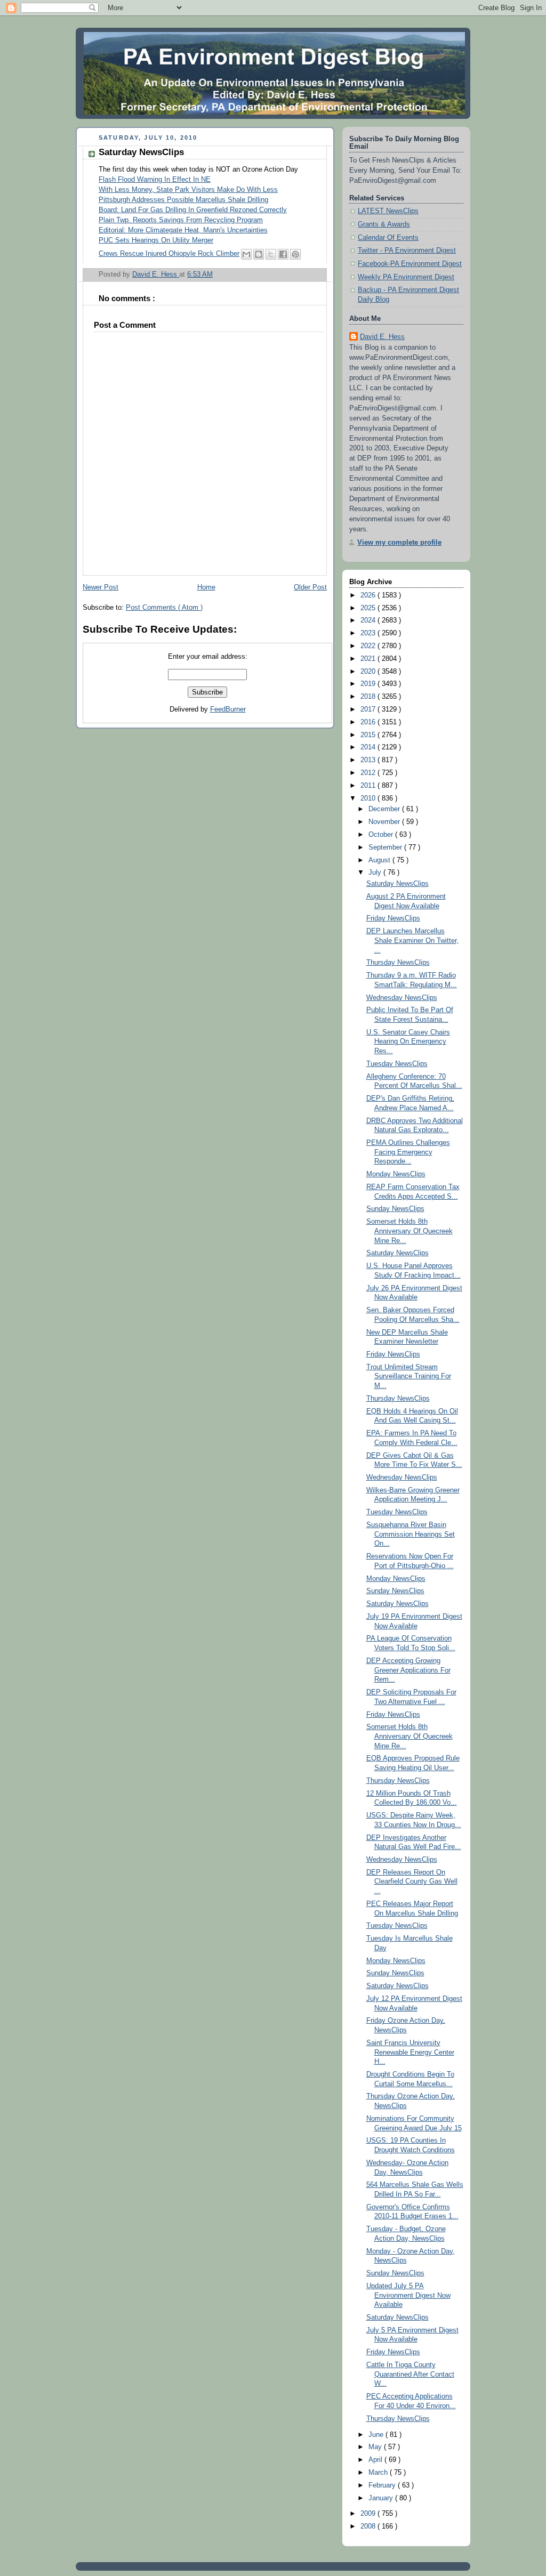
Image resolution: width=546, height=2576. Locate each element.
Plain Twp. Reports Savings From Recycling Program (181, 220)
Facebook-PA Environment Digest (410, 264)
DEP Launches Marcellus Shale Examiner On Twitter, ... (412, 940)
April (376, 2460)
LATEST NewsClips (388, 211)
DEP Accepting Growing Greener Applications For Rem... (408, 1670)
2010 (369, 798)
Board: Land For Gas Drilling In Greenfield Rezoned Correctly (193, 210)
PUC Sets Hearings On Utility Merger (156, 240)
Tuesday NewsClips (397, 1064)
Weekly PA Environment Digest (406, 277)
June (377, 2435)
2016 (369, 722)
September (386, 847)
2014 (369, 747)
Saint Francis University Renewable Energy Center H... (410, 2052)
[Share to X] (271, 254)
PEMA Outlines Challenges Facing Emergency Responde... (408, 1152)
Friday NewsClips (393, 918)
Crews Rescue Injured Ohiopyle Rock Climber (169, 254)
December (385, 809)
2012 (369, 773)
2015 (369, 735)
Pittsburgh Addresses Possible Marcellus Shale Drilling (183, 200)
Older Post (310, 587)
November (385, 822)
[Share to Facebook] (283, 254)
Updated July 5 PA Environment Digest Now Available (408, 2295)
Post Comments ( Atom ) (164, 608)
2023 (369, 633)
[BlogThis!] (259, 254)
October (382, 835)
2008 (369, 2526)
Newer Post (101, 587)
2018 (369, 697)
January (382, 2498)
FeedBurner (228, 709)
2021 (369, 659)
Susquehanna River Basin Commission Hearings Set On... (411, 1534)
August (380, 860)
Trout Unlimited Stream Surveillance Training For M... (409, 1376)
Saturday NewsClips (398, 884)
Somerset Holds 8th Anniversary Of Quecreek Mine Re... (409, 1231)
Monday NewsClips (396, 1174)
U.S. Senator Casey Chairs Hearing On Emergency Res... (408, 1042)
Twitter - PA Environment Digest (407, 251)
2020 (369, 672)
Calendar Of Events (388, 238)
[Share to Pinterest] (295, 254)
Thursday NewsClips (398, 963)
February (383, 2485)
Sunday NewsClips (395, 1209)
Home (206, 587)
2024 (369, 620)
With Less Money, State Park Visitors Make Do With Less (188, 190)
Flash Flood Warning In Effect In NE (155, 180)
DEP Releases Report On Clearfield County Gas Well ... (412, 1882)
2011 (369, 786)
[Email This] (246, 254)
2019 (369, 684)
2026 (369, 595)
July (376, 873)
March (379, 2473)
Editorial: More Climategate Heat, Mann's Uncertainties (183, 230)
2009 (369, 2514)
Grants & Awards (384, 224)
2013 (369, 760)
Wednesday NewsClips (402, 998)
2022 (369, 646)
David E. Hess (382, 337)
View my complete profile (399, 543)
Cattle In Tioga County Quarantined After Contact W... (410, 2374)
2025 (369, 608)
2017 (369, 709)
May (376, 2447)
